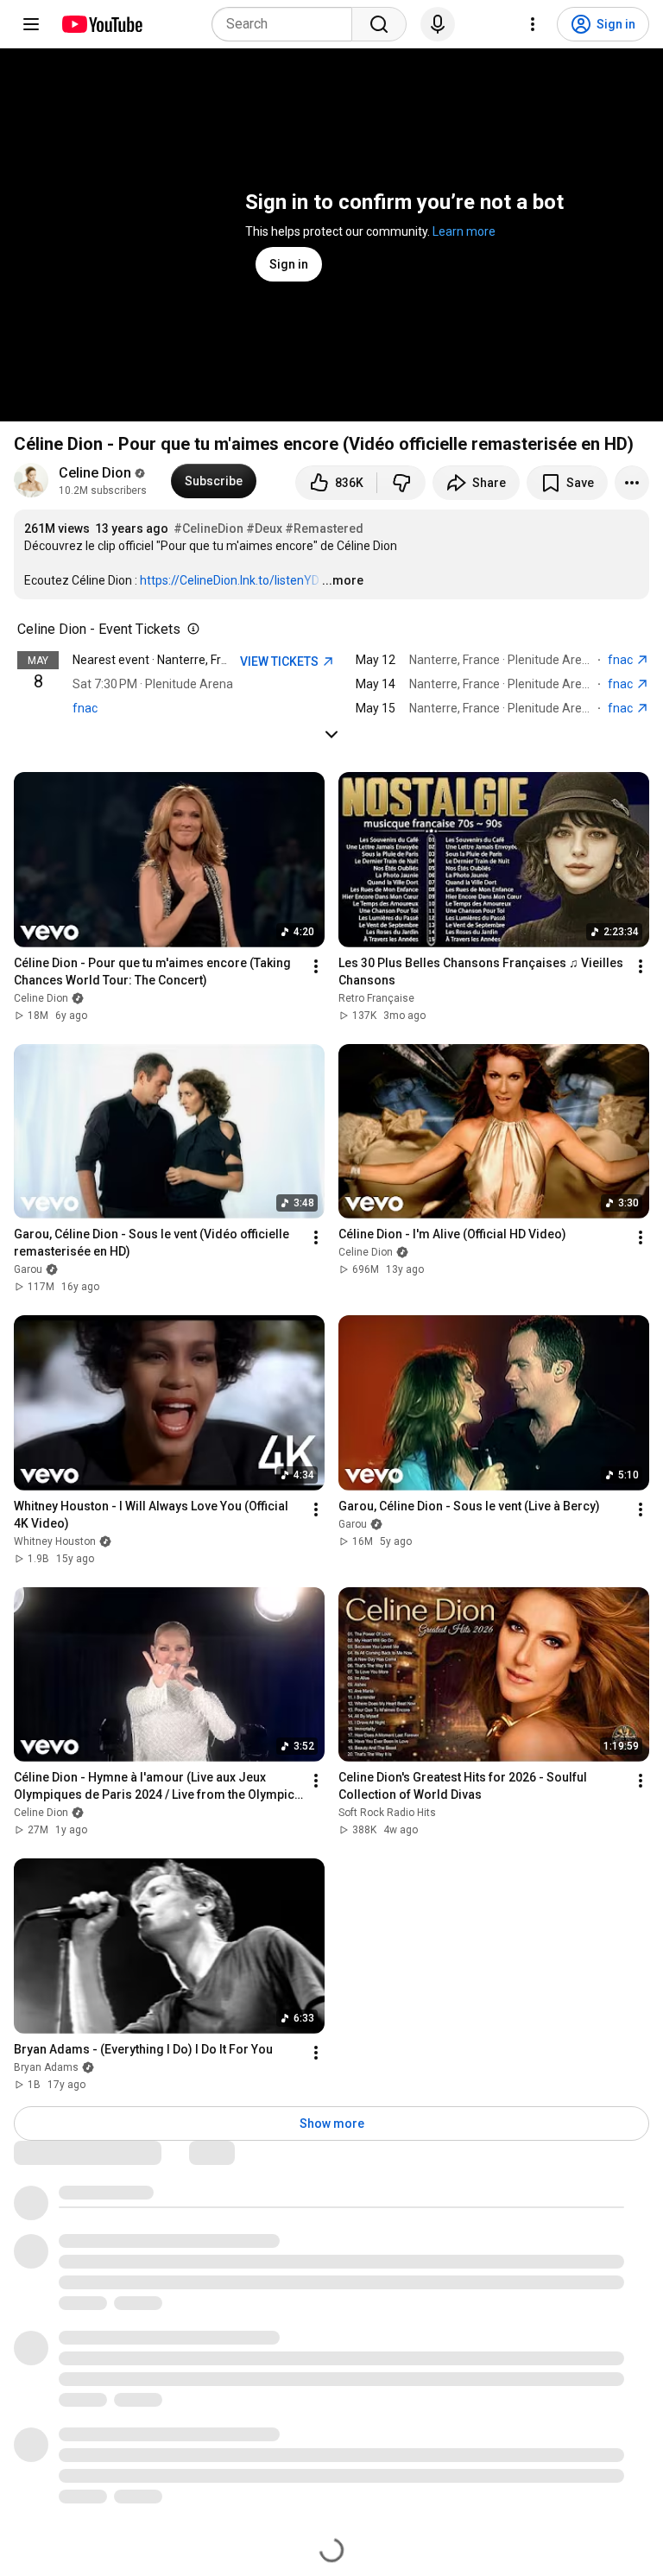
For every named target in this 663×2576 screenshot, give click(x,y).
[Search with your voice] (438, 24)
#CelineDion (208, 528)
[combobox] (287, 24)
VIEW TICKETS (281, 661)
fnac (85, 708)
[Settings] (533, 24)
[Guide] (31, 24)
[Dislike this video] (401, 483)
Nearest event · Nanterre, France (160, 660)
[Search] (379, 24)
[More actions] (632, 483)
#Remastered (324, 528)
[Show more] (331, 734)
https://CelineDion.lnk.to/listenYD (230, 580)
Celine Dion (95, 473)
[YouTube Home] (101, 24)
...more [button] (343, 580)
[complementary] (190, 630)
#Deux (264, 528)
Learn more (464, 231)
